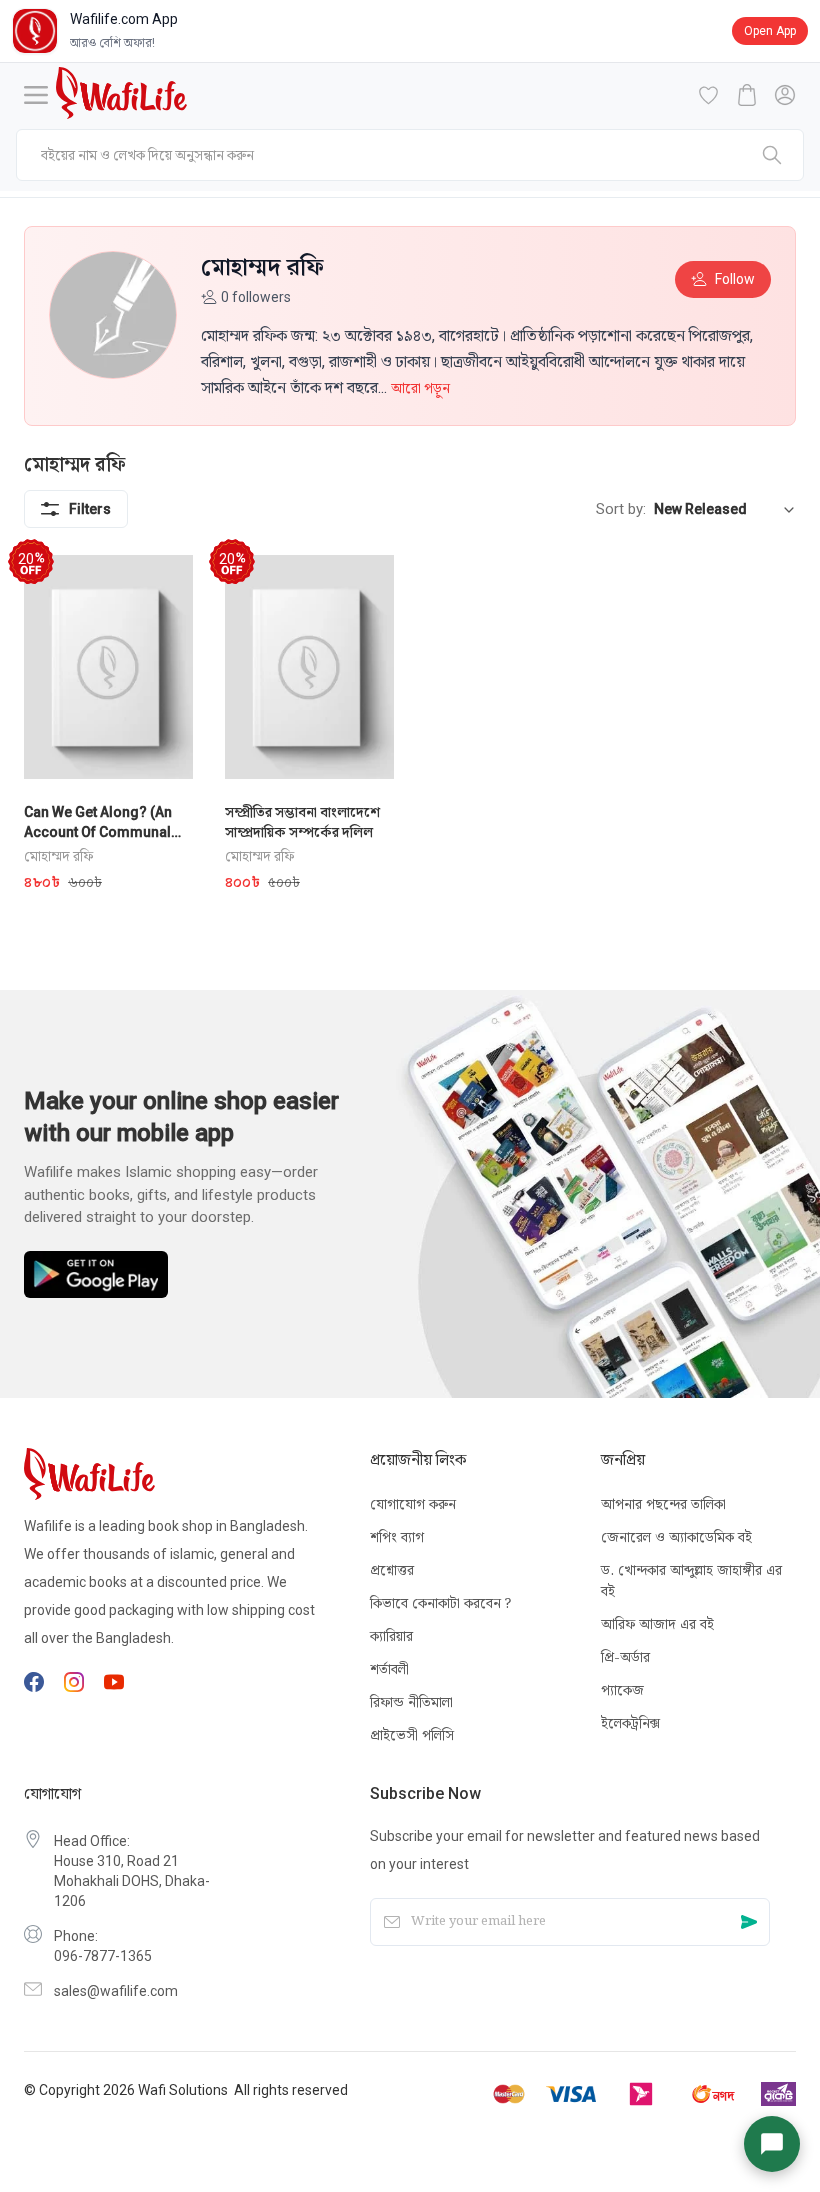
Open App (770, 31)
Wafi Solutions (183, 2090)
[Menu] (36, 95)
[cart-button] (747, 95)
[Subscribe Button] (749, 1921)
